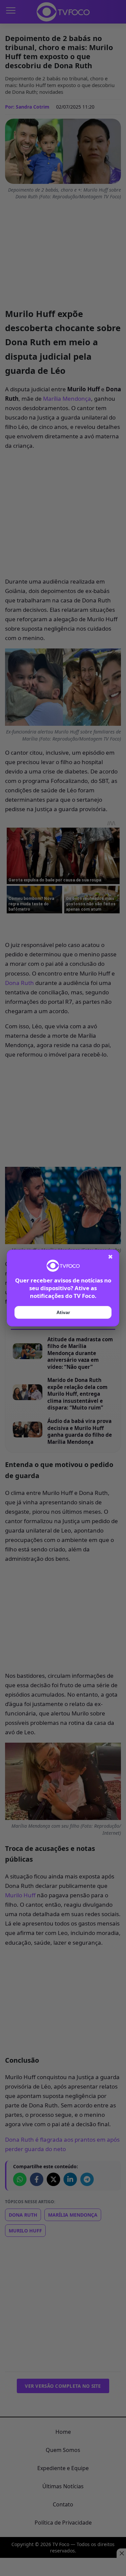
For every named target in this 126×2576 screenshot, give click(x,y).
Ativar (63, 1312)
